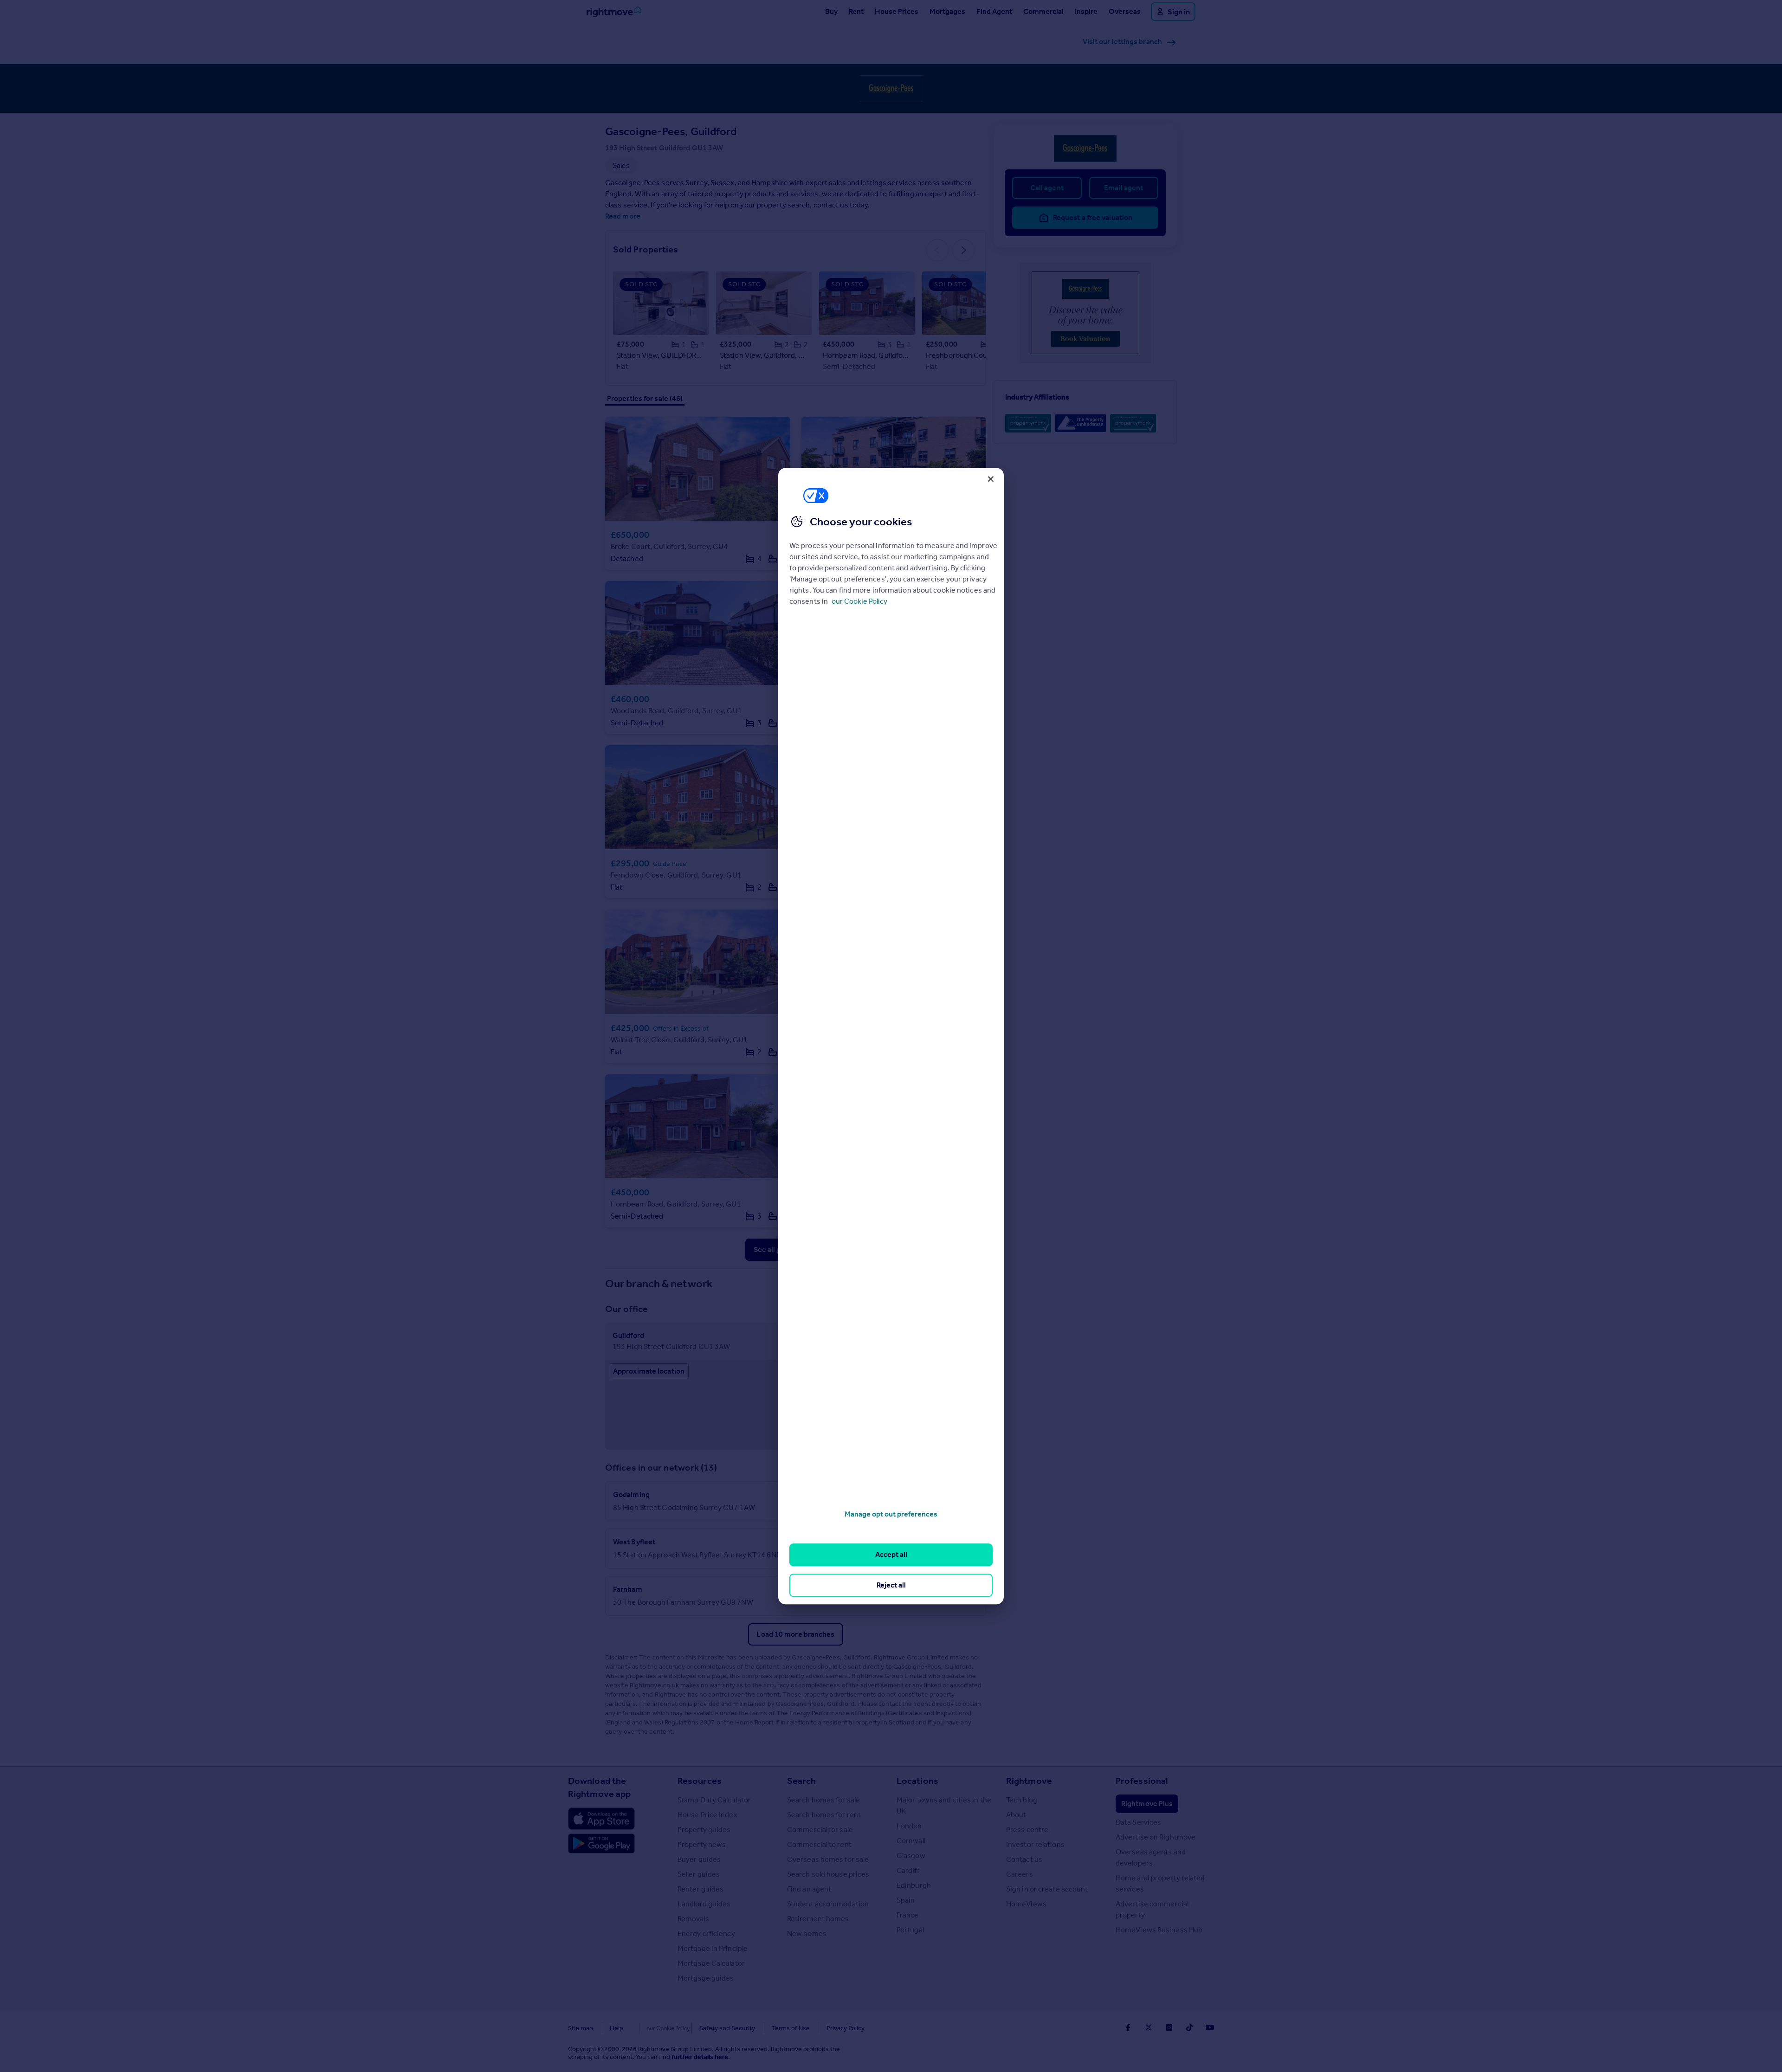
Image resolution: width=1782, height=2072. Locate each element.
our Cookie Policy (859, 601)
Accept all (891, 1555)
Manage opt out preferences (891, 1514)
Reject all (891, 1585)
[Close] (991, 479)
